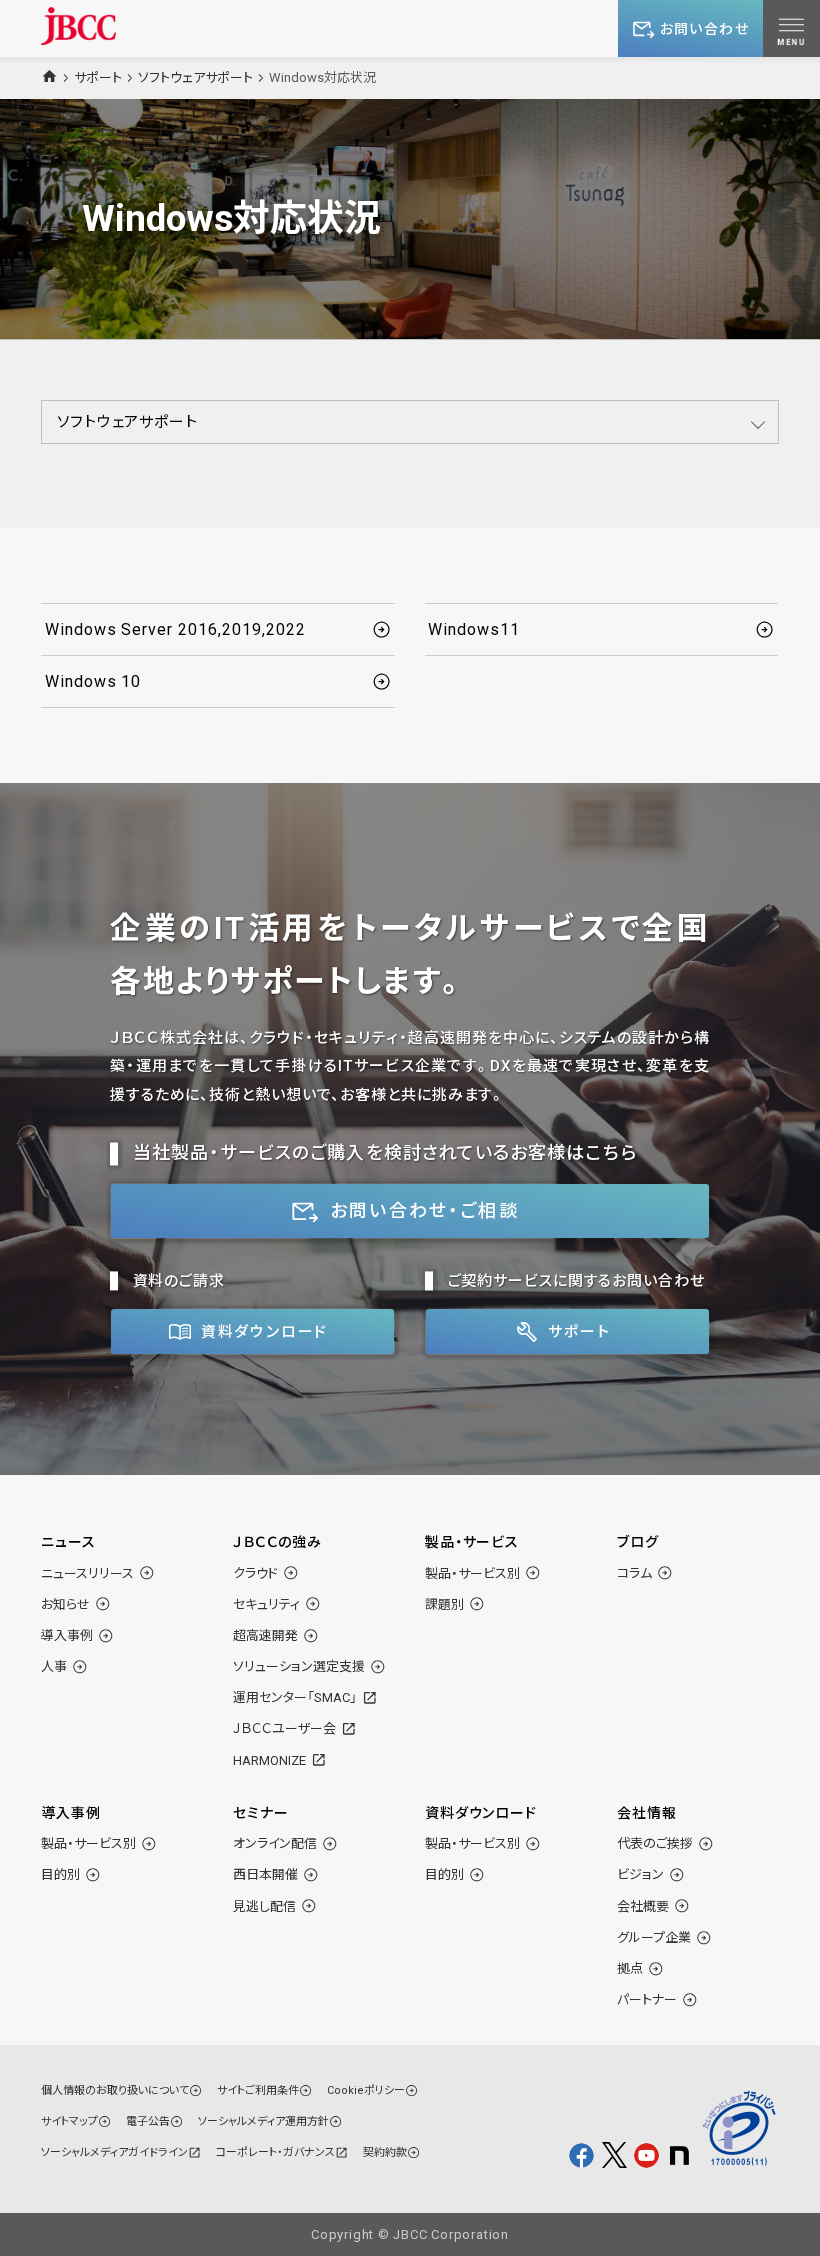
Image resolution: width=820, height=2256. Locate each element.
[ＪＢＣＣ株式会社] (78, 25)
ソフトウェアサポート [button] (127, 422)
